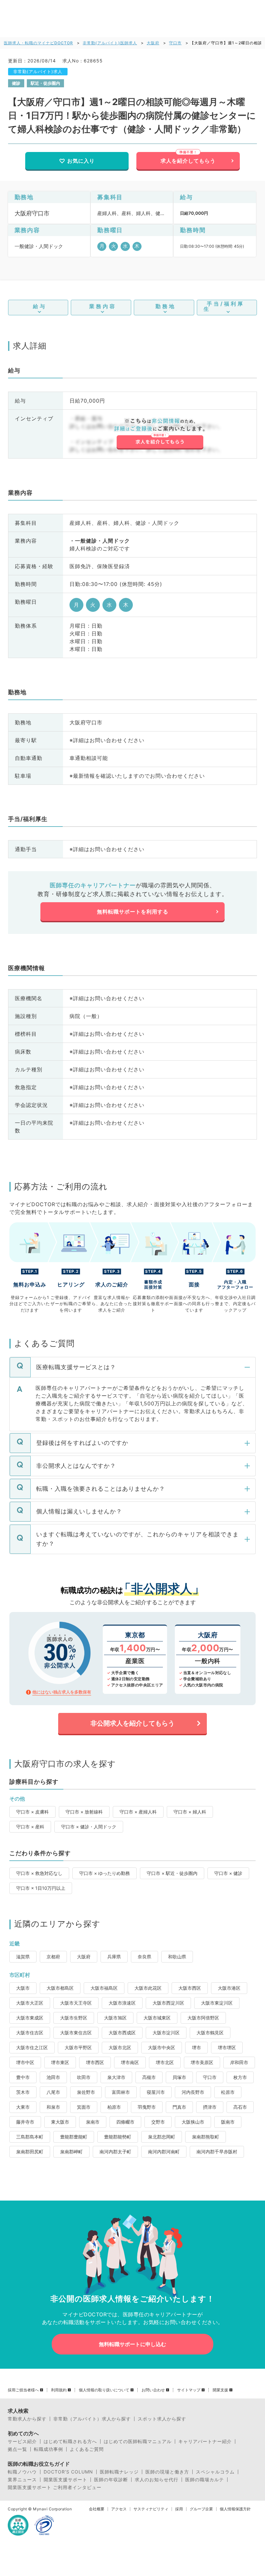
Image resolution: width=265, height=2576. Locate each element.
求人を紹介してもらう (188, 161)
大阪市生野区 (74, 2018)
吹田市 (84, 2077)
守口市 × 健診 (228, 1873)
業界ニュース (22, 2480)
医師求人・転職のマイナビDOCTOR (38, 43)
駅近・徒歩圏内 (45, 83)
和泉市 (53, 2107)
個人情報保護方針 (235, 2509)
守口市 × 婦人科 (190, 1812)
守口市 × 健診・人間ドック (89, 1827)
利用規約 (59, 2390)
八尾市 (53, 2092)
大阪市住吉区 (30, 2033)
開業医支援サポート (65, 2480)
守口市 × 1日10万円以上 (41, 1888)
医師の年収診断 (111, 2480)
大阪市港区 (229, 1988)
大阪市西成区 (122, 2033)
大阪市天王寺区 (76, 2003)
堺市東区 (60, 2062)
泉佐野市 (86, 2092)
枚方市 (240, 2077)
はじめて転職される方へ (70, 2441)
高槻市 (149, 2077)
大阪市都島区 (60, 1988)
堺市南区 (130, 2062)
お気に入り (81, 161)
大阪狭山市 (193, 2122)
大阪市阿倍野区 (203, 2018)
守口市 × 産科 (30, 1827)
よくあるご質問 (87, 2449)
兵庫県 (114, 1957)
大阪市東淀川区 (217, 2003)
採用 (179, 2509)
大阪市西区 (190, 1988)
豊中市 (23, 2077)
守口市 (175, 43)
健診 (16, 83)
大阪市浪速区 (122, 2003)
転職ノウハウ (22, 2472)
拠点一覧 (17, 2449)
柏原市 (114, 2107)
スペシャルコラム (215, 2472)
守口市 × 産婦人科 (138, 1812)
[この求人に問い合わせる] (160, 434)
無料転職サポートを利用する (133, 912)
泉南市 (93, 2122)
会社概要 (97, 2509)
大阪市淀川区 (166, 2033)
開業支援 (220, 2390)
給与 (40, 306)
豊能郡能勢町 (118, 2137)
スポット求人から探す (162, 2419)
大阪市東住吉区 (76, 2033)
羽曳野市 (147, 2107)
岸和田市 (239, 2062)
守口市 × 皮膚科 (32, 1812)
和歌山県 (177, 1957)
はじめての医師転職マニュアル (138, 2441)
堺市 (196, 2047)
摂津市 (210, 2107)
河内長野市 (193, 2092)
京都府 (53, 1957)
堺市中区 (25, 2062)
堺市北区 (165, 2062)
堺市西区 (95, 2062)
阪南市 (228, 2122)
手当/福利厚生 (224, 306)
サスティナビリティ (151, 2509)
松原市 (228, 2092)
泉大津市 (116, 2077)
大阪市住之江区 (32, 2047)
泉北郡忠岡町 (162, 2137)
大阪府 (153, 43)
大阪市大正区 (30, 2003)
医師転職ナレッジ (119, 2472)
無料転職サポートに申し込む (132, 2344)
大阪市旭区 (115, 2018)
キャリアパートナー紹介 (205, 2441)
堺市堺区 (227, 2047)
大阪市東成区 (30, 2018)
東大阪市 (60, 2122)
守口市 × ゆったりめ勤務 (105, 1873)
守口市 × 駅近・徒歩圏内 (172, 1873)
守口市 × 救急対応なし (39, 1873)
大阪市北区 (120, 2047)
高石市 (240, 2107)
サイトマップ (189, 2390)
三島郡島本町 (30, 2137)
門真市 (179, 2107)
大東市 (23, 2107)
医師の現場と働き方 (167, 2472)
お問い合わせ (153, 2390)
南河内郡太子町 (115, 2152)
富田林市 (121, 2092)
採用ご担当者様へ (23, 2390)
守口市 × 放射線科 (84, 1812)
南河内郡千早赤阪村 (217, 2152)
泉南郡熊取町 (206, 2137)
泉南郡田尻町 (30, 2152)
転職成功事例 (48, 2449)
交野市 (158, 2122)
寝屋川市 (156, 2092)
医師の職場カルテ (205, 2480)
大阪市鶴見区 (210, 2033)
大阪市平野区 (78, 2047)
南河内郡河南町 (164, 2152)
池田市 (53, 2077)
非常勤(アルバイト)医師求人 (110, 43)
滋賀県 (23, 1957)
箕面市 (84, 2107)
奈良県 (144, 1957)
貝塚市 (179, 2077)
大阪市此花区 (148, 1988)
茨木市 (23, 2092)
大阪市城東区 (157, 2018)
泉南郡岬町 (71, 2152)
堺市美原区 (202, 2062)
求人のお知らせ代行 (157, 2480)
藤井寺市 (25, 2122)
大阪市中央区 (162, 2047)
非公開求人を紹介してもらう (132, 1723)
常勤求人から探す (27, 2419)
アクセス (119, 2509)
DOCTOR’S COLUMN (68, 2472)
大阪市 (23, 1988)
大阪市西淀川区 (168, 2003)
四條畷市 (125, 2122)
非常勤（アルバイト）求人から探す (92, 2419)
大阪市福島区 (104, 1988)
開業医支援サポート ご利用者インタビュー (55, 2487)
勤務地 (166, 306)
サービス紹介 (22, 2441)
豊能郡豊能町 (74, 2137)
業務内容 (103, 306)
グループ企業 (201, 2509)
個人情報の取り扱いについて (104, 2390)
